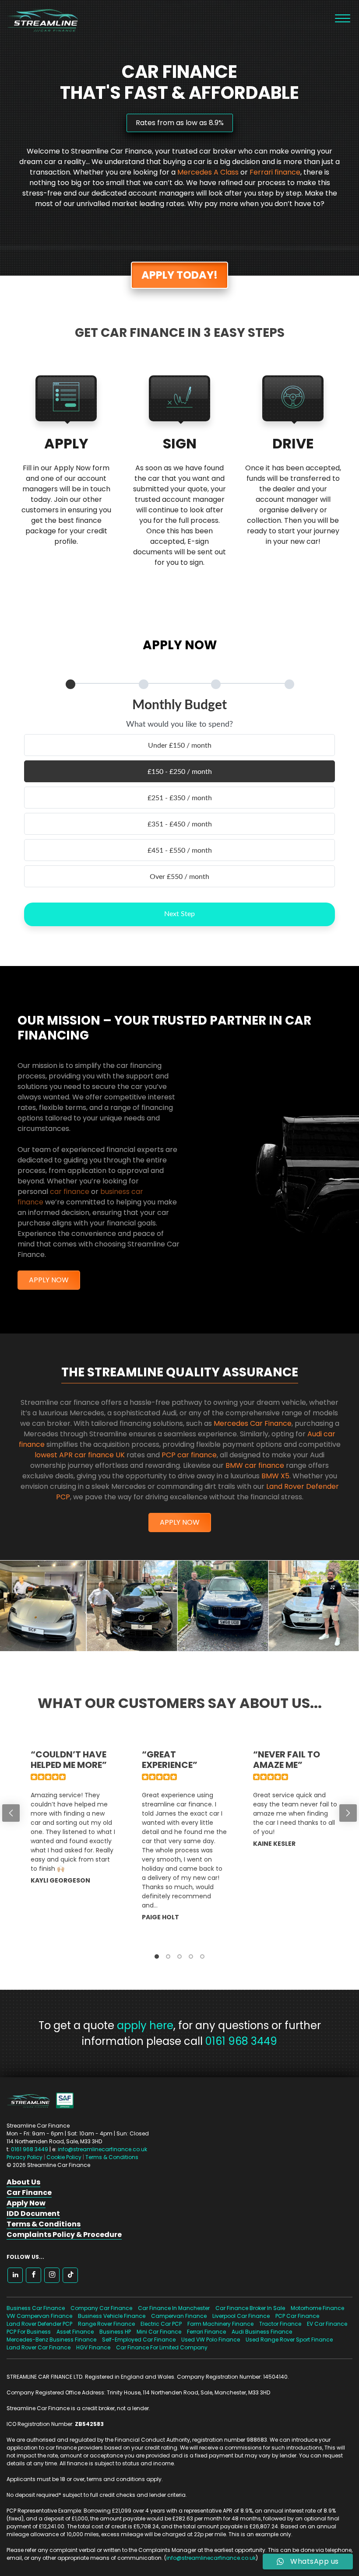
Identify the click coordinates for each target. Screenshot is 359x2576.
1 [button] (157, 1956)
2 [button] (168, 1956)
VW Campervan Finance (39, 2316)
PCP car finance (189, 1455)
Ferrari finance (275, 172)
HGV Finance (93, 2347)
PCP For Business (29, 2332)
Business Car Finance (36, 2308)
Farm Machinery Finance (220, 2324)
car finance (70, 1192)
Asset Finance (75, 2332)
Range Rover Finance (106, 2324)
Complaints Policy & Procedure (64, 2235)
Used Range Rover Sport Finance (289, 2340)
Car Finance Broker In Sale (250, 2308)
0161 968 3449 (241, 2041)
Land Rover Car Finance (39, 2347)
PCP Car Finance (297, 2316)
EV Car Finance (327, 2324)
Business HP (115, 2332)
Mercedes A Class (208, 172)
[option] (69, 1845)
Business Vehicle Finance (112, 2316)
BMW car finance (255, 1465)
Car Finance (29, 2193)
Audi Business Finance (262, 2332)
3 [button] (179, 1956)
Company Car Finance (101, 2308)
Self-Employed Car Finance (139, 2340)
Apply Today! (179, 275)
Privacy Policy (25, 2157)
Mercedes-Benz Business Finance (51, 2340)
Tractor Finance (280, 2324)
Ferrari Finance (206, 2332)
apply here (145, 2025)
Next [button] (348, 1813)
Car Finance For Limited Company (162, 2347)
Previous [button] (11, 1813)
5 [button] (202, 1956)
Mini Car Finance (159, 2332)
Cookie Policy (64, 2157)
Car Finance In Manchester (174, 2308)
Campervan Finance (179, 2316)
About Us (23, 2182)
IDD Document (33, 2214)
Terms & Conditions (112, 2157)
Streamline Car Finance (39, 19)
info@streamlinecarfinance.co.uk (102, 2149)
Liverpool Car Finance (241, 2316)
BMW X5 (275, 1476)
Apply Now (49, 1280)
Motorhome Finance (317, 2308)
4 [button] (191, 1956)
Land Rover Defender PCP (39, 2324)
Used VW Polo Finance (211, 2340)
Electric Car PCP (161, 2324)
